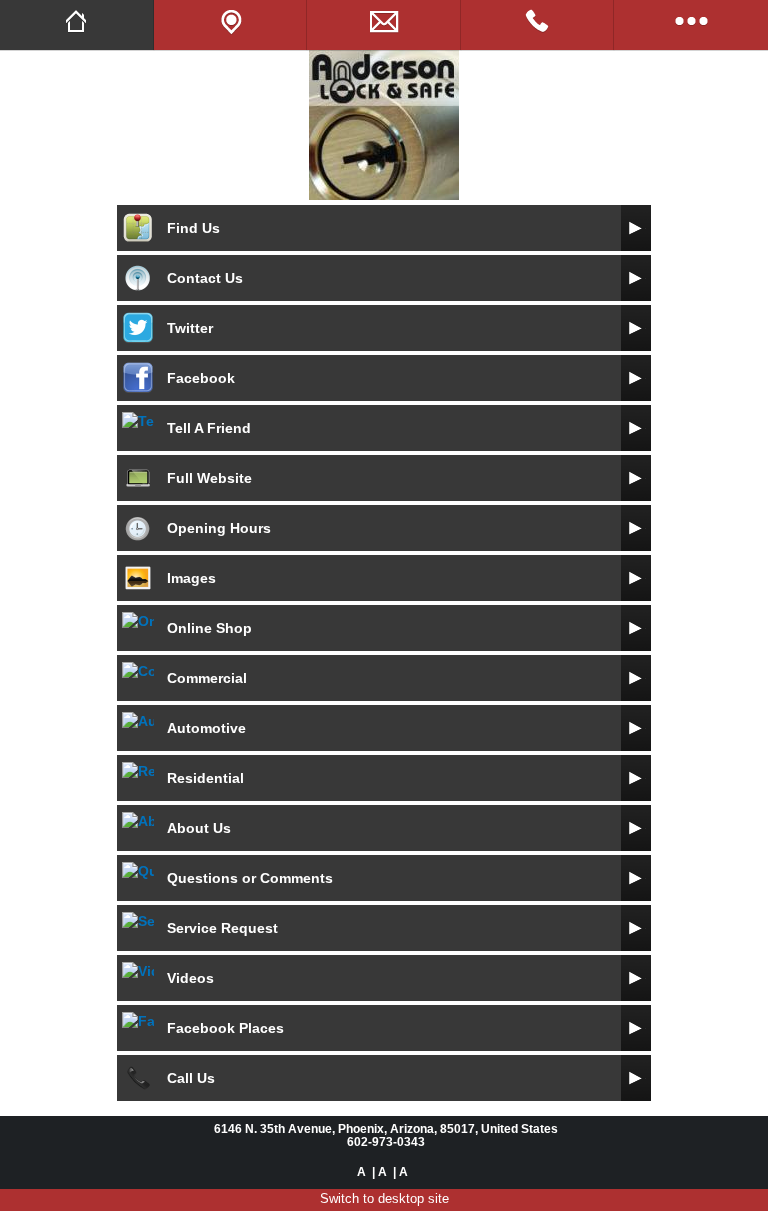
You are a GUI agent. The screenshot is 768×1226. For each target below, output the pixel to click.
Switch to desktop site (384, 1198)
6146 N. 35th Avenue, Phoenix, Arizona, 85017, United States (386, 1128)
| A (379, 1171)
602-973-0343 (386, 1141)
